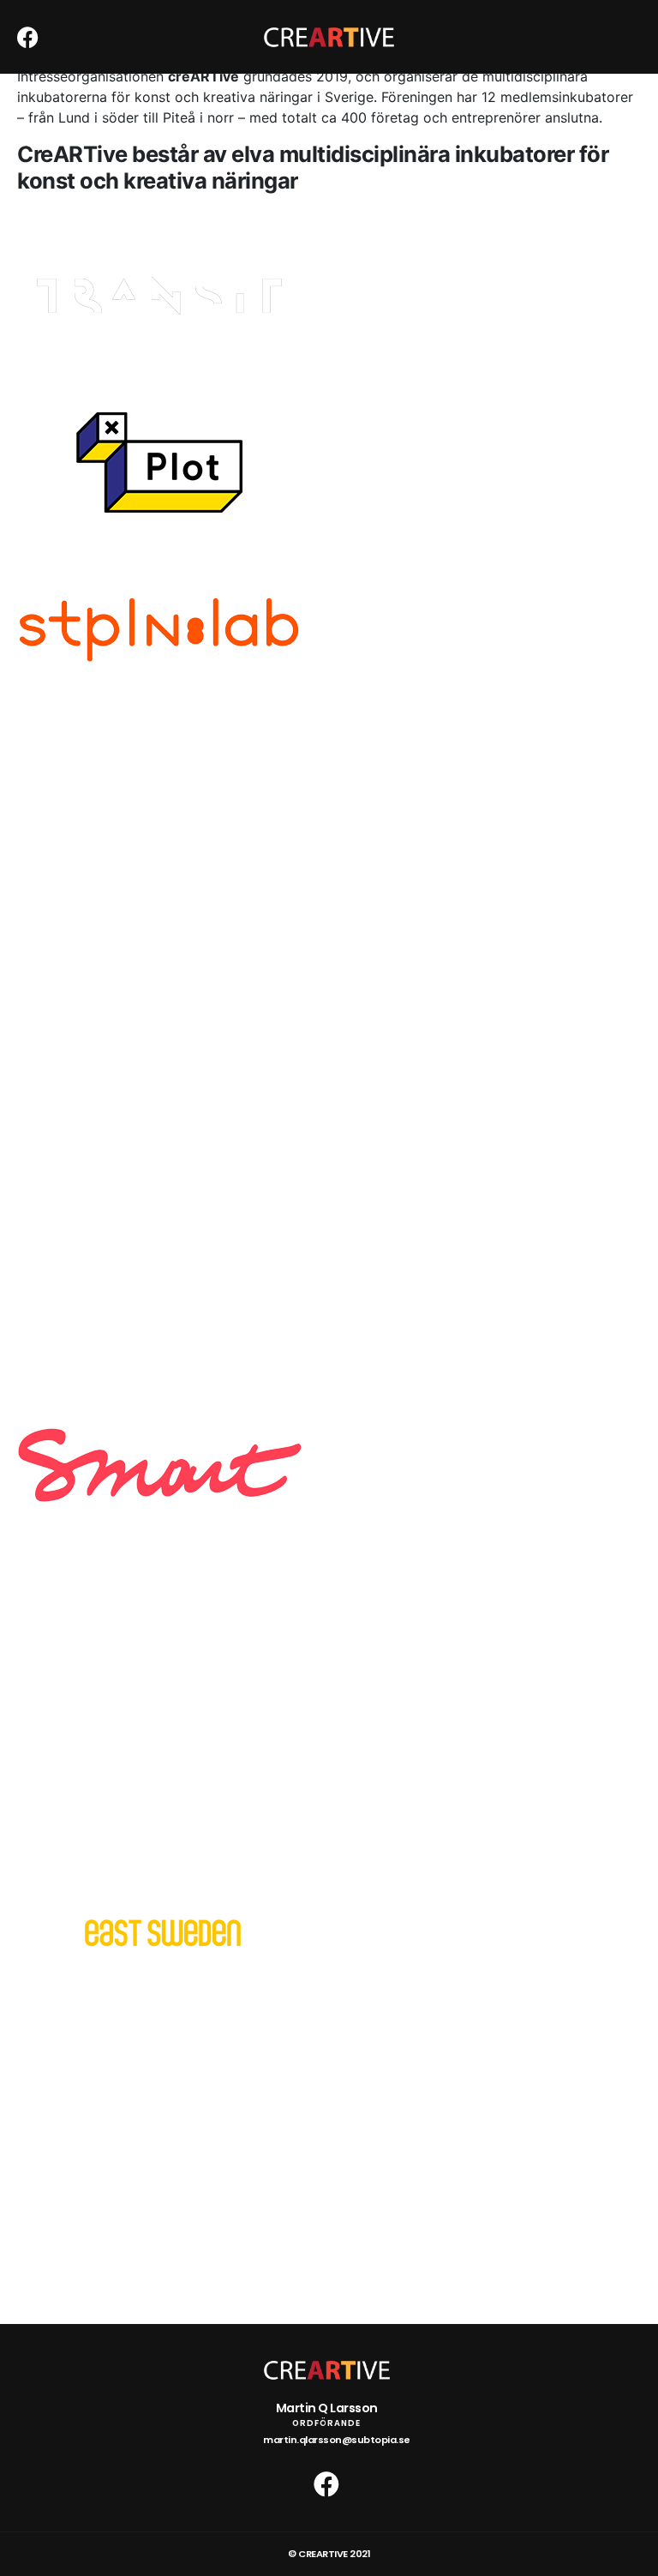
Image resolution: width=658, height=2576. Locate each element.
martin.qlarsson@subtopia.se (337, 2440)
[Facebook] (28, 37)
